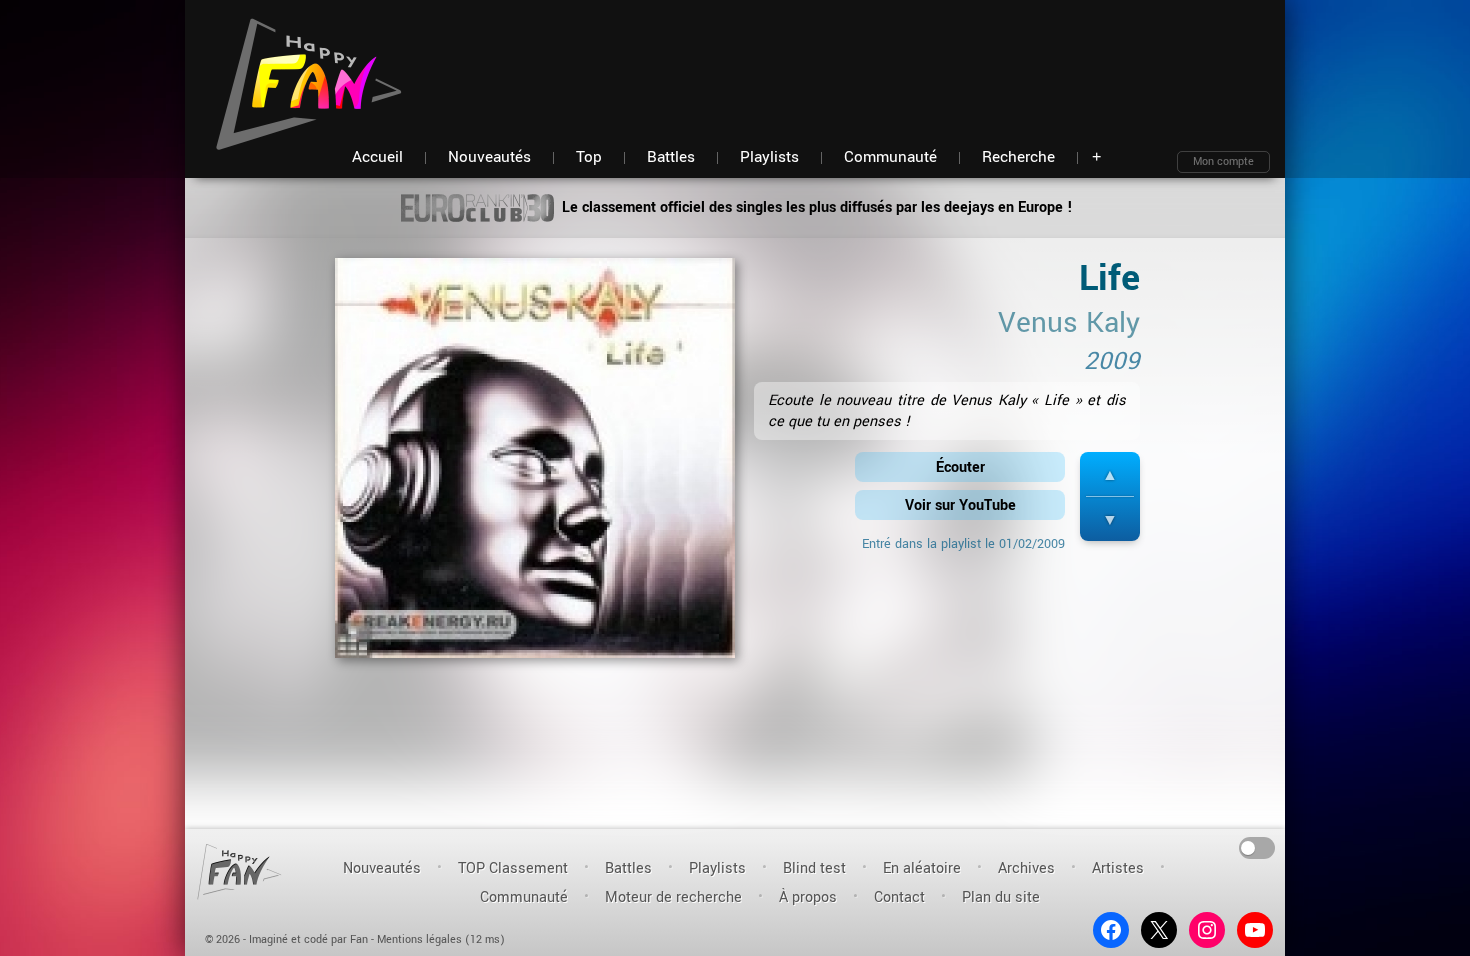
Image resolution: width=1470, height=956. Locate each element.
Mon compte (1223, 161)
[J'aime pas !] (1110, 519)
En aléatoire (922, 868)
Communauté (524, 897)
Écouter (960, 467)
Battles (628, 868)
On (1257, 846)
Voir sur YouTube (960, 505)
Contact (899, 897)
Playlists (717, 868)
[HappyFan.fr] (239, 871)
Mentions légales (419, 939)
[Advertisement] (906, 60)
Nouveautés (382, 868)
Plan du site (1001, 897)
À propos (808, 897)
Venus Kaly (1069, 323)
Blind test (814, 868)
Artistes (1118, 868)
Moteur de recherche (673, 897)
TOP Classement (513, 868)
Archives (1026, 868)
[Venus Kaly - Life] (535, 464)
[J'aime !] (1110, 474)
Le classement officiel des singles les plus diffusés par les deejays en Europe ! (815, 207)
